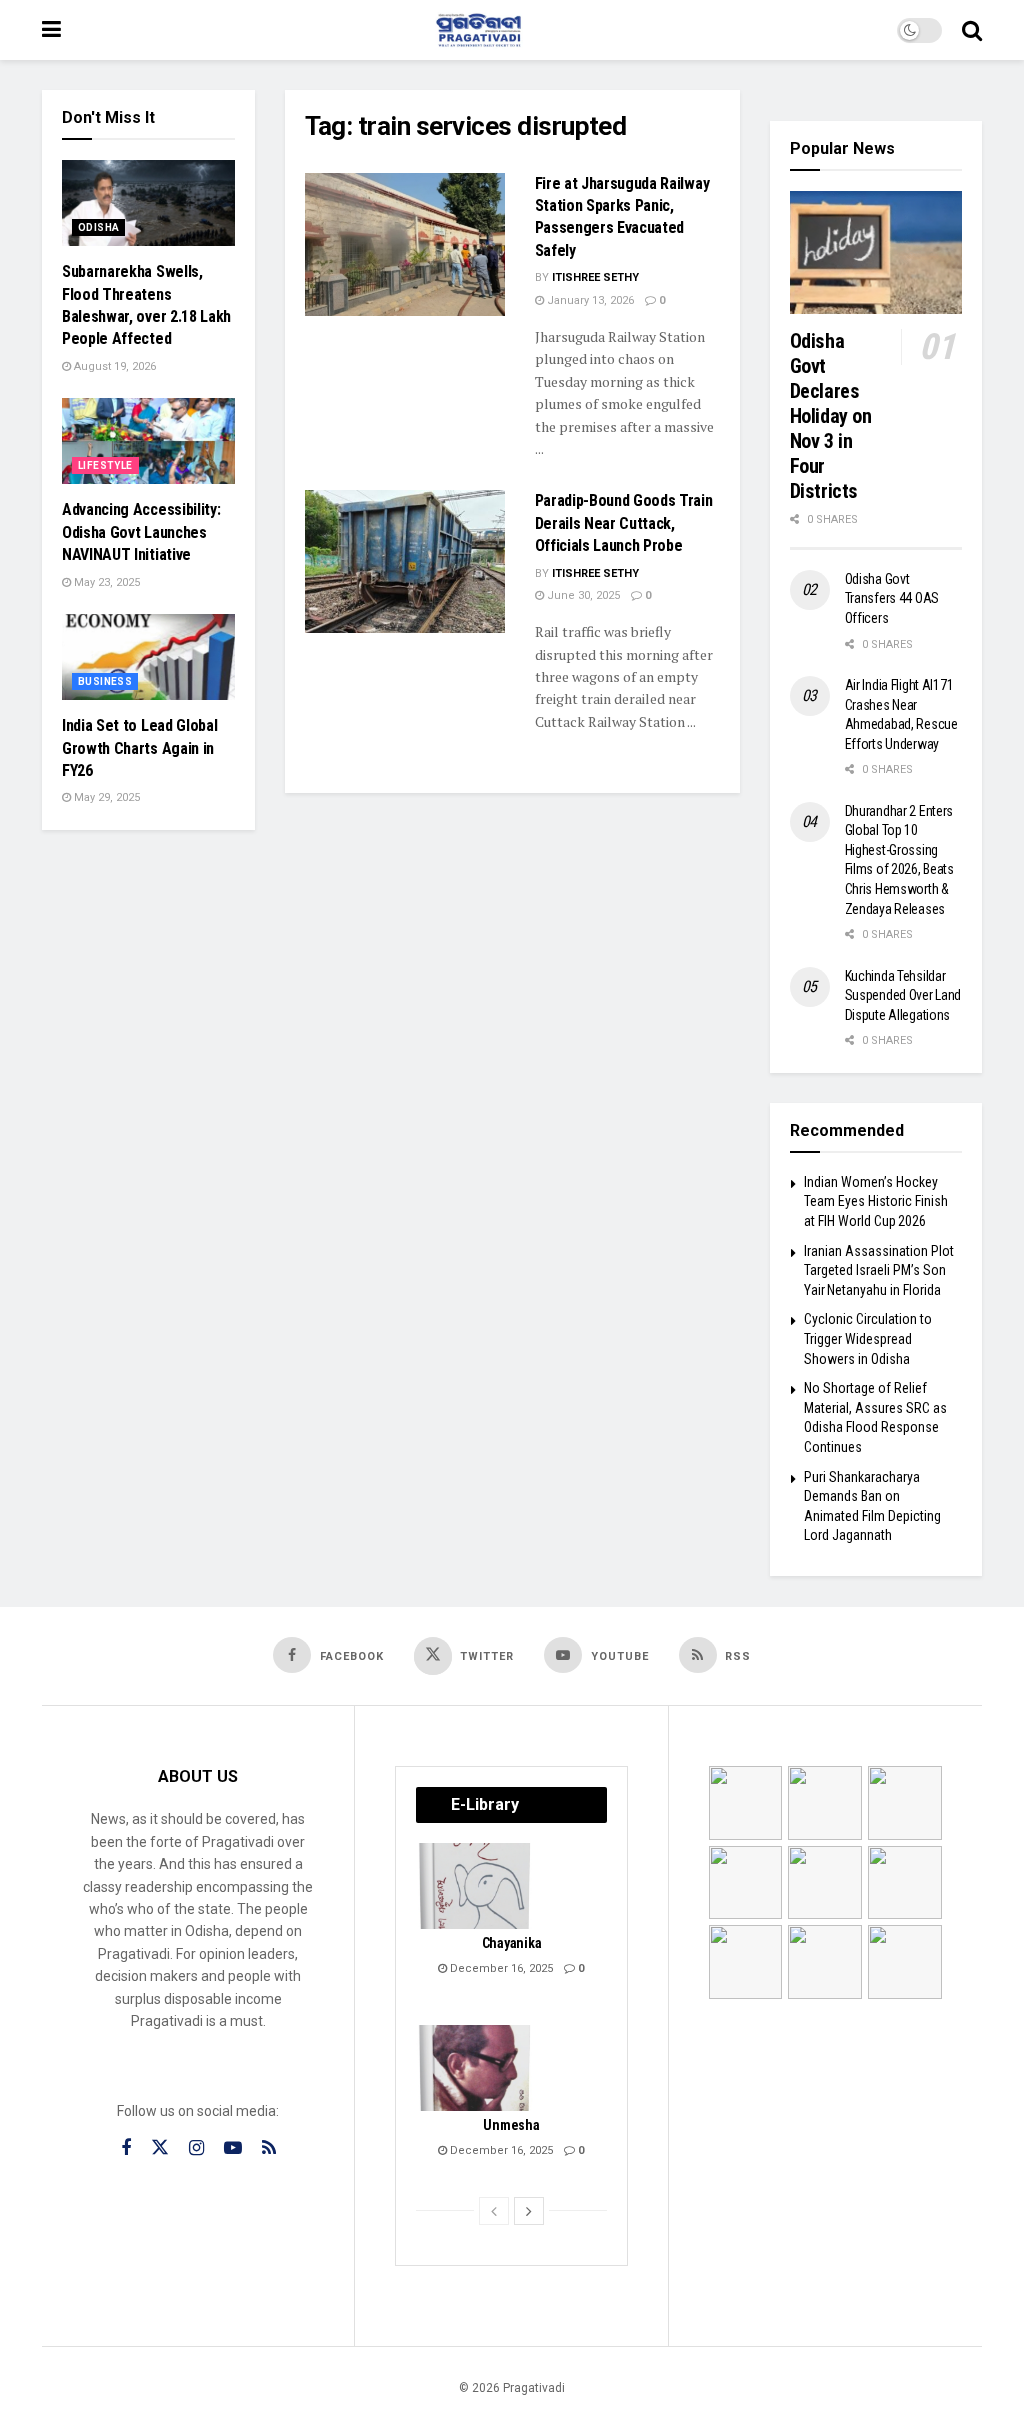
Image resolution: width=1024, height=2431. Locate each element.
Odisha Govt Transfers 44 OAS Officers (892, 598)
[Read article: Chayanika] (476, 1886)
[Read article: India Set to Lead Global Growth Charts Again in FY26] (148, 657)
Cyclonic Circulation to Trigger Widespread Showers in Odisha (868, 1338)
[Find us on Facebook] (126, 2148)
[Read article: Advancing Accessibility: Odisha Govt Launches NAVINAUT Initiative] (148, 441)
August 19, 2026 (113, 366)
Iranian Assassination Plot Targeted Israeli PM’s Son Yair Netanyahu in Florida (879, 1270)
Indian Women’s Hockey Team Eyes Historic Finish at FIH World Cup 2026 (876, 1201)
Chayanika (511, 1943)
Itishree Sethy (595, 277)
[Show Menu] (51, 30)
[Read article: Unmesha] (476, 2068)
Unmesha (511, 2125)
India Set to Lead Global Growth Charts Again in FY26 (139, 748)
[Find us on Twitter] (160, 2148)
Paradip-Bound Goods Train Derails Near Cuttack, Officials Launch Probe (624, 523)
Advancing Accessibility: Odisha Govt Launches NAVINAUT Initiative (141, 532)
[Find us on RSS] (269, 2148)
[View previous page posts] (494, 2211)
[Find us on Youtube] (233, 2148)
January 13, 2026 (589, 300)
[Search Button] (972, 30)
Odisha (98, 227)
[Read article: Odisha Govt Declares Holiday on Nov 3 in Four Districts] (876, 252)
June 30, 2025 (582, 595)
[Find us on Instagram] (196, 2148)
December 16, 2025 (500, 1968)
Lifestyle (105, 465)
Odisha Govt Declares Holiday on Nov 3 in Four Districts (831, 416)
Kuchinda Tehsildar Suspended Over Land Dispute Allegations (903, 995)
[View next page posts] (529, 2211)
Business (105, 681)
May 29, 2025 (105, 797)
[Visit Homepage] (479, 30)
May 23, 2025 (105, 582)
